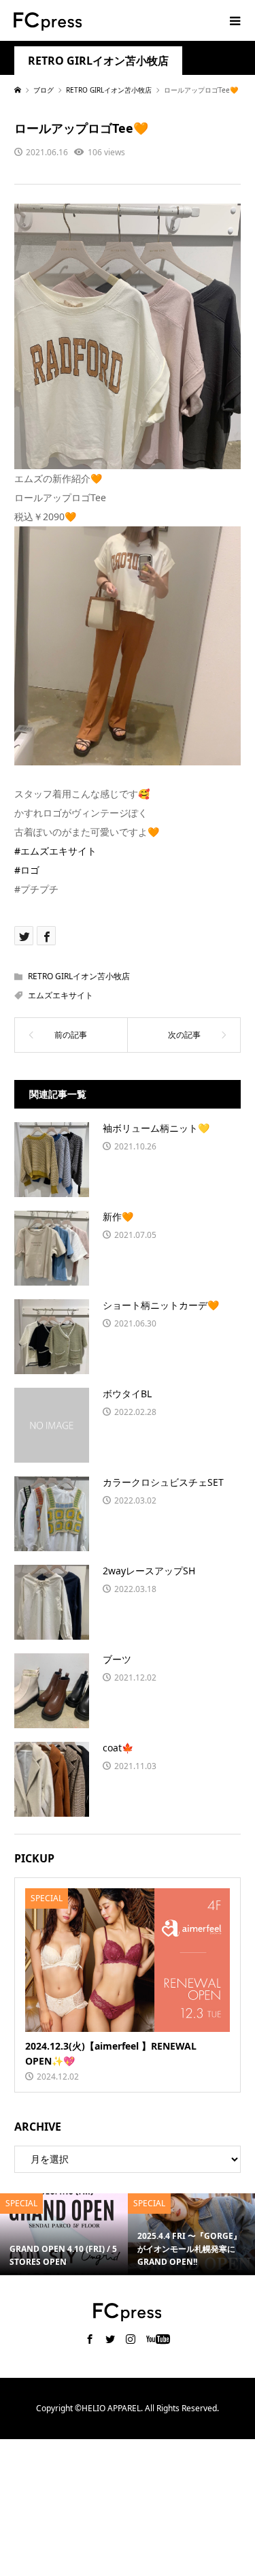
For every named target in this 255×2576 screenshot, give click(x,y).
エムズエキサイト (61, 995)
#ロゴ (27, 870)
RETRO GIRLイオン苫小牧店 (98, 61)
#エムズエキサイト (55, 851)
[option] (64, 2234)
